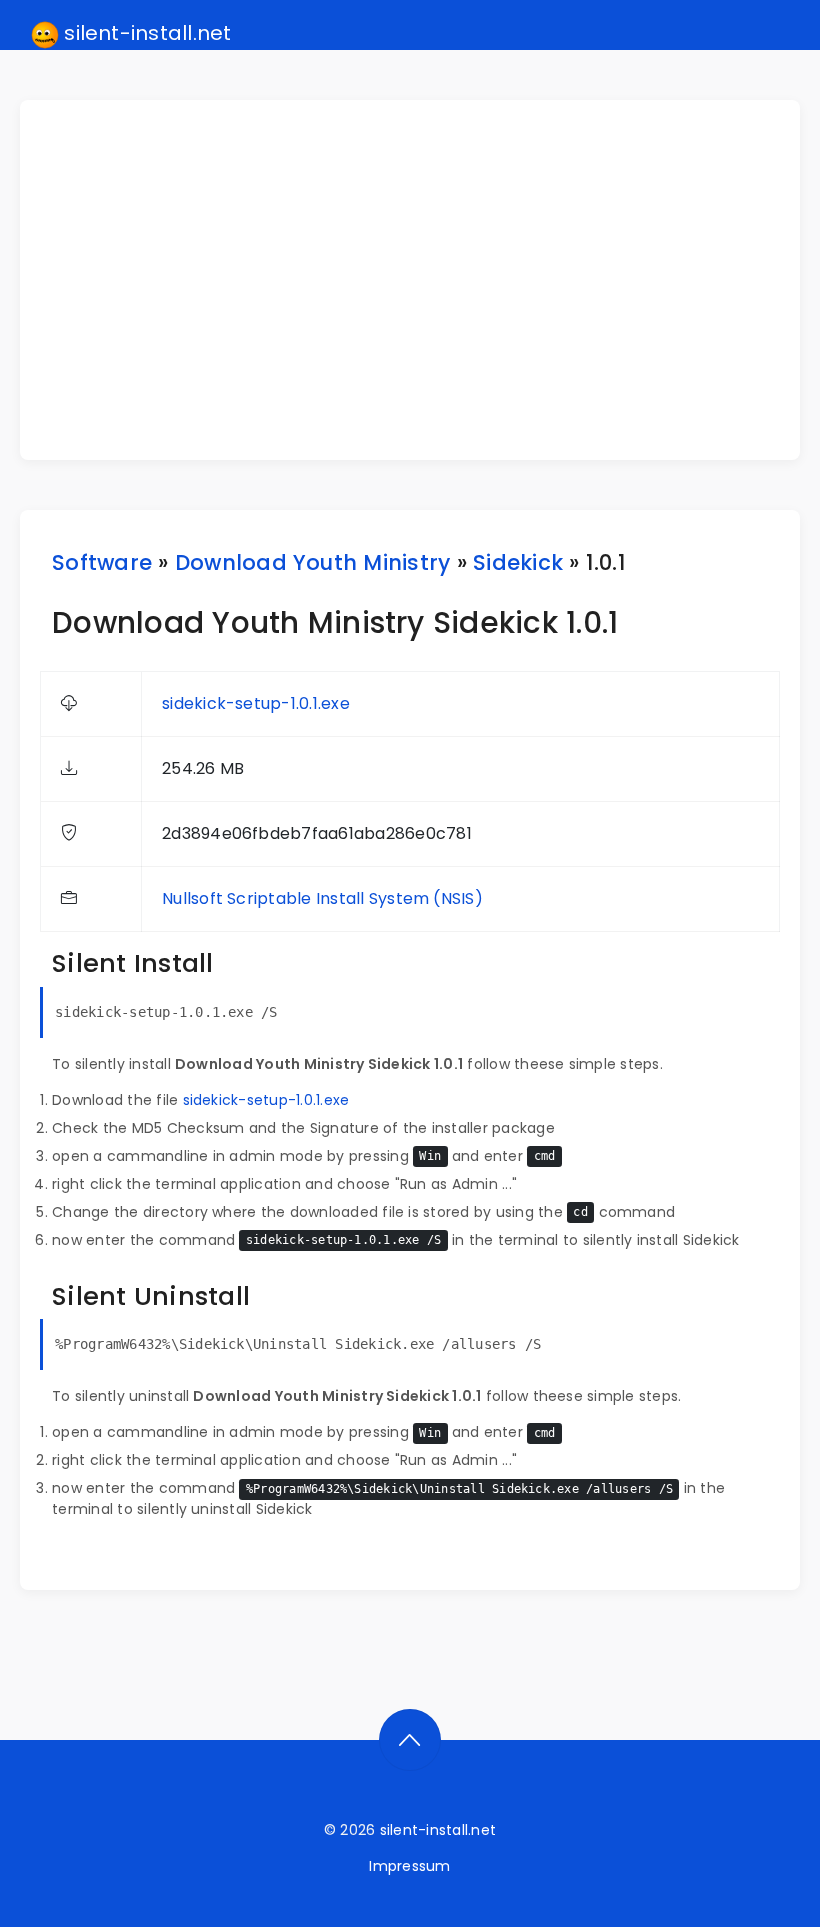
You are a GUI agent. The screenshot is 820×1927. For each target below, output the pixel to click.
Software (102, 562)
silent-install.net (145, 33)
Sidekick (518, 562)
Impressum (409, 1866)
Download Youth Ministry (313, 562)
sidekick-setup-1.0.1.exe (256, 703)
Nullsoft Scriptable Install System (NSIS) (322, 898)
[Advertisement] (422, 280)
